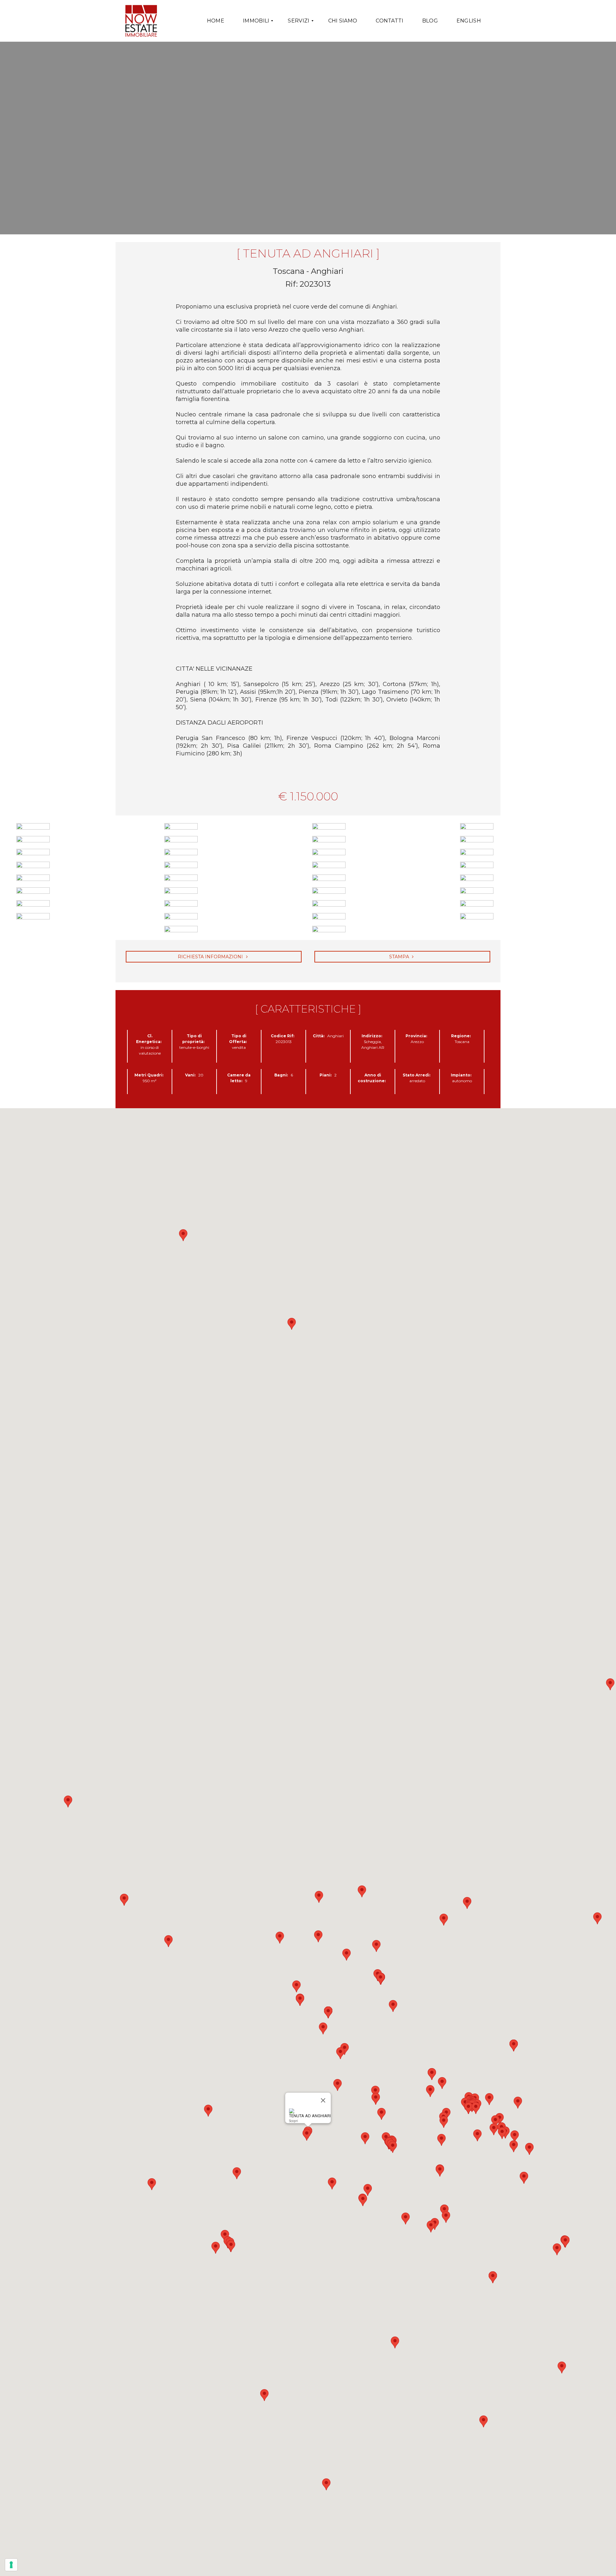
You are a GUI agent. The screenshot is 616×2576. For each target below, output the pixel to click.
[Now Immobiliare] (141, 21)
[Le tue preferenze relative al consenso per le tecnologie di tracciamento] (11, 2565)
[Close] (323, 2101)
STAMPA (400, 957)
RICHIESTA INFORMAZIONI (211, 957)
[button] (68, 1801)
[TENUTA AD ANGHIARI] (308, 138)
